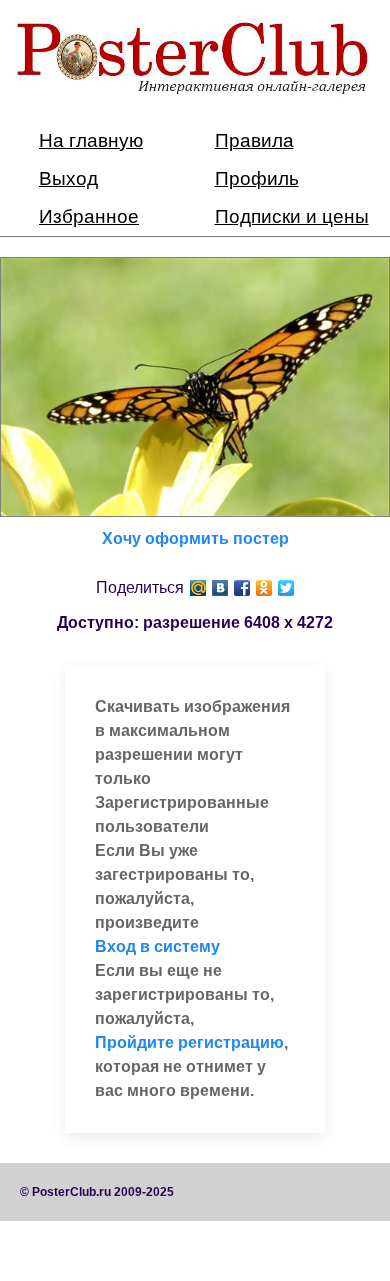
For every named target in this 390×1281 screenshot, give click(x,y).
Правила (254, 140)
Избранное (89, 216)
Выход (68, 178)
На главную (91, 140)
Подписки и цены (292, 216)
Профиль (257, 178)
